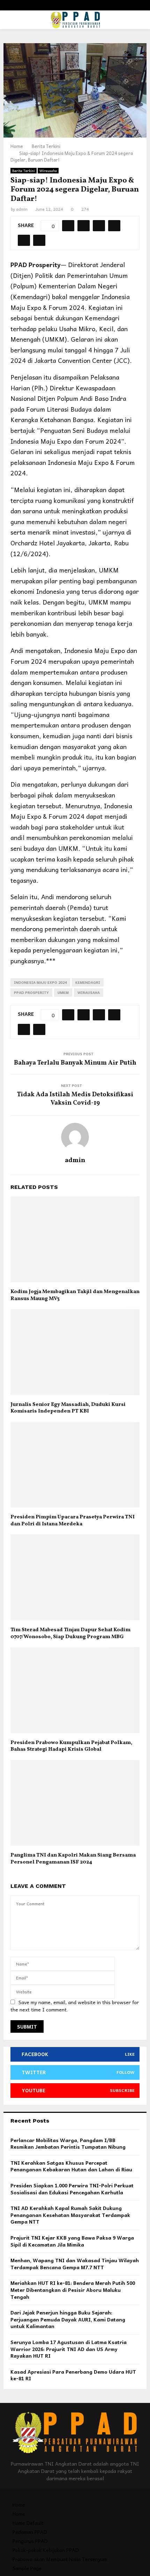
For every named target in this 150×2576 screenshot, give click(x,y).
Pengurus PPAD (30, 2541)
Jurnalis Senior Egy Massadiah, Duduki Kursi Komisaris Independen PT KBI (68, 1408)
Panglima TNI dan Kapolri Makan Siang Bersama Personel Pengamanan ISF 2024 (73, 1859)
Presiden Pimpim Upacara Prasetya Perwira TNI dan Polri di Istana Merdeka (73, 1521)
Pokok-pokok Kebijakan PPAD (46, 2550)
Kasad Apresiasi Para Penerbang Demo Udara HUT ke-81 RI (73, 2375)
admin (22, 209)
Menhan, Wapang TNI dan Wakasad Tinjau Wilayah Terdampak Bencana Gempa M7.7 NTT (75, 2264)
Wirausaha (48, 171)
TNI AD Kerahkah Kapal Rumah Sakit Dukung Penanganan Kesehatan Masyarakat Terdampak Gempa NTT (70, 2215)
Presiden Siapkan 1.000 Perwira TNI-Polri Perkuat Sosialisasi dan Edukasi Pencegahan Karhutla (72, 2189)
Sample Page (27, 2568)
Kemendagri (88, 982)
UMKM (63, 993)
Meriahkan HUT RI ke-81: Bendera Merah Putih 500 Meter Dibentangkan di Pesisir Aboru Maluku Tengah (73, 2290)
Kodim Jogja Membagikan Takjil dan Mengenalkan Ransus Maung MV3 (75, 1295)
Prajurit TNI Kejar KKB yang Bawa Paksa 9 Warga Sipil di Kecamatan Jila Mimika (72, 2241)
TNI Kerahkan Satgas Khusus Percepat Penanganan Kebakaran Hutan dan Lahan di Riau (71, 2166)
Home (19, 2505)
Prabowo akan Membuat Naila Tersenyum (60, 2559)
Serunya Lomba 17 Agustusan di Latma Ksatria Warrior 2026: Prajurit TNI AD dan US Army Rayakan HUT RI (69, 2349)
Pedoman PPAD (30, 2532)
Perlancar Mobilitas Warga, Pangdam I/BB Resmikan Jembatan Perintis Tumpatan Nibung (68, 2143)
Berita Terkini (24, 171)
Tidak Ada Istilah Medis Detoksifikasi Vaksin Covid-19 (75, 1099)
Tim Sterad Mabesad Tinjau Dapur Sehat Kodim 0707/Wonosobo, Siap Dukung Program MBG (70, 1633)
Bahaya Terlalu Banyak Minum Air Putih (75, 1063)
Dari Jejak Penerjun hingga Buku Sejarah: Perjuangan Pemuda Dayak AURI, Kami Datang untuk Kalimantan (68, 2319)
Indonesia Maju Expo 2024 (40, 982)
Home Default (28, 2523)
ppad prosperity (31, 993)
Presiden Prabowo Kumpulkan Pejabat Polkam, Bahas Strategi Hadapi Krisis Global (71, 1746)
